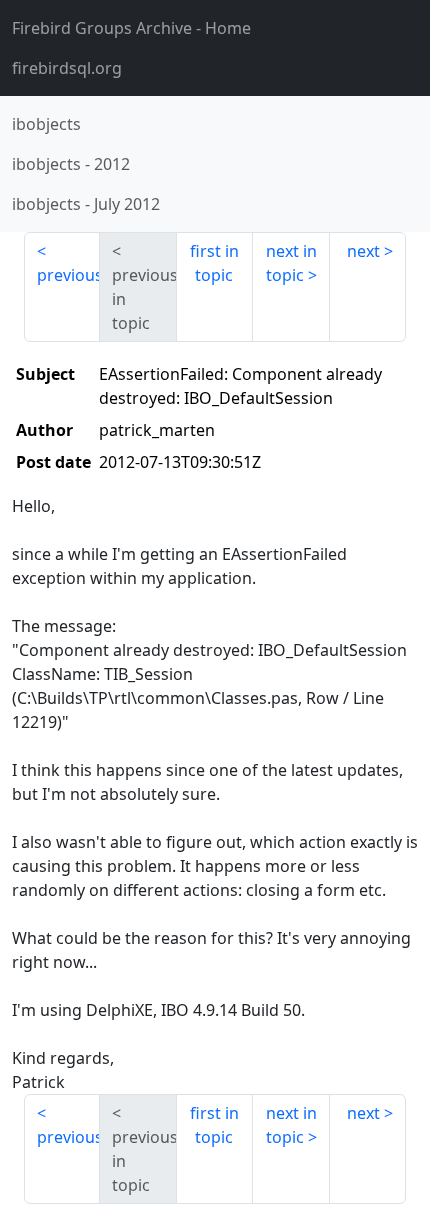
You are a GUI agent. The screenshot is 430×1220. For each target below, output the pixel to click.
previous (68, 275)
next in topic (291, 263)
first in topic (214, 263)
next (363, 251)
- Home (131, 28)
